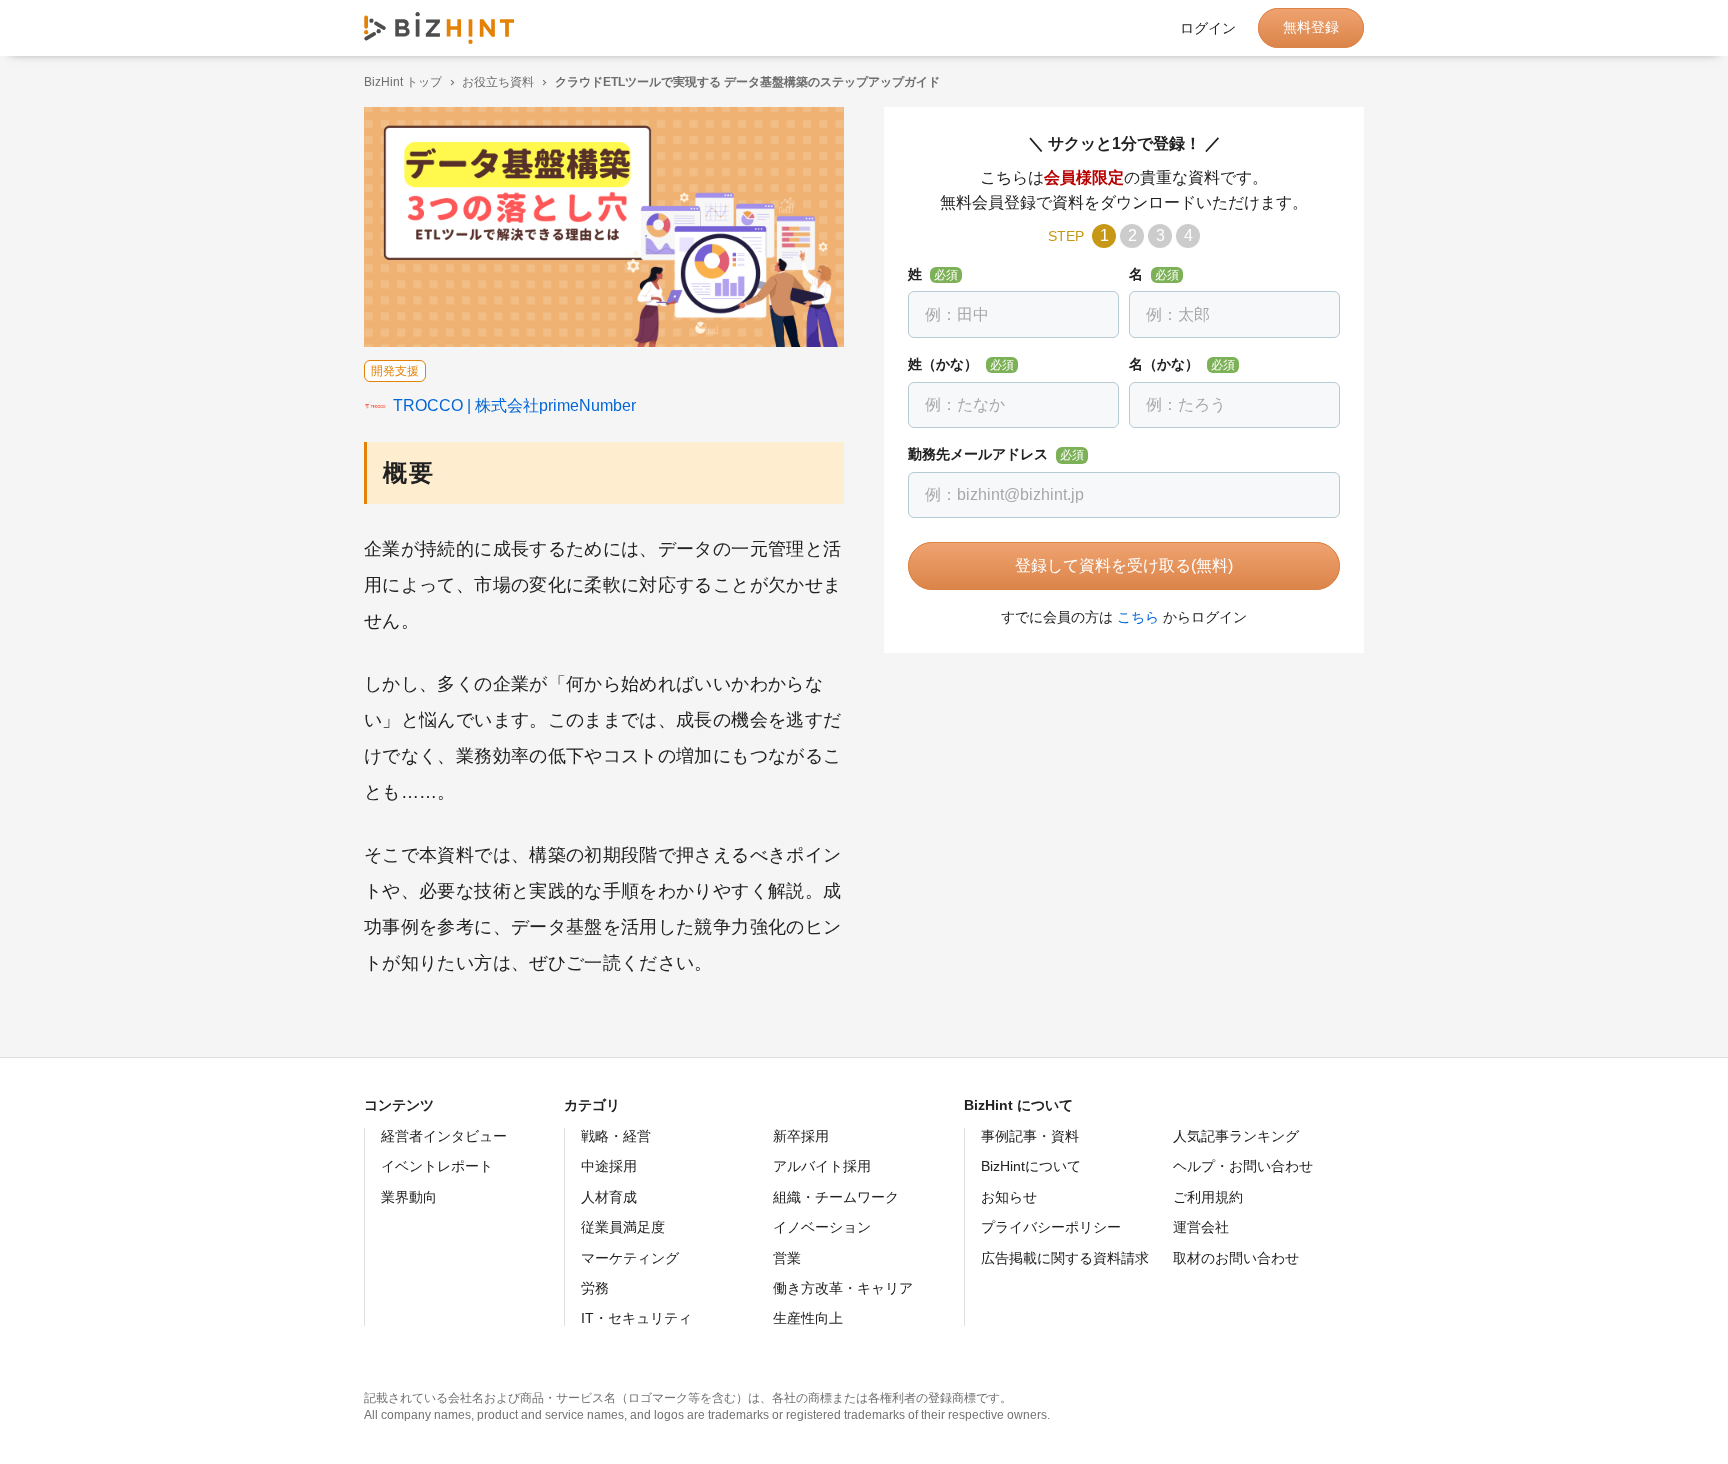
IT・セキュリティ (636, 1318)
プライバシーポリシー (1051, 1227)
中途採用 (609, 1166)
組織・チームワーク (836, 1197)
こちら (1138, 617)
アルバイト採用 (822, 1166)
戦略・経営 (616, 1136)
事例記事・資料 (1030, 1136)
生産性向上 (808, 1318)
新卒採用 (801, 1136)
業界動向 (409, 1197)
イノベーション (822, 1227)
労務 (595, 1288)
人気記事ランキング (1236, 1136)
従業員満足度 (623, 1227)
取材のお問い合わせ (1236, 1258)
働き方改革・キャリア (843, 1288)
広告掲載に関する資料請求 (1065, 1258)
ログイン (1208, 28)
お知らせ (1009, 1197)
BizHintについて (1031, 1166)
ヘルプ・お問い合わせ (1243, 1166)
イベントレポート (437, 1166)
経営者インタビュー (444, 1136)
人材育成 (609, 1197)
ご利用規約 (1208, 1197)
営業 (787, 1258)
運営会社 (1201, 1227)
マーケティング (630, 1258)
